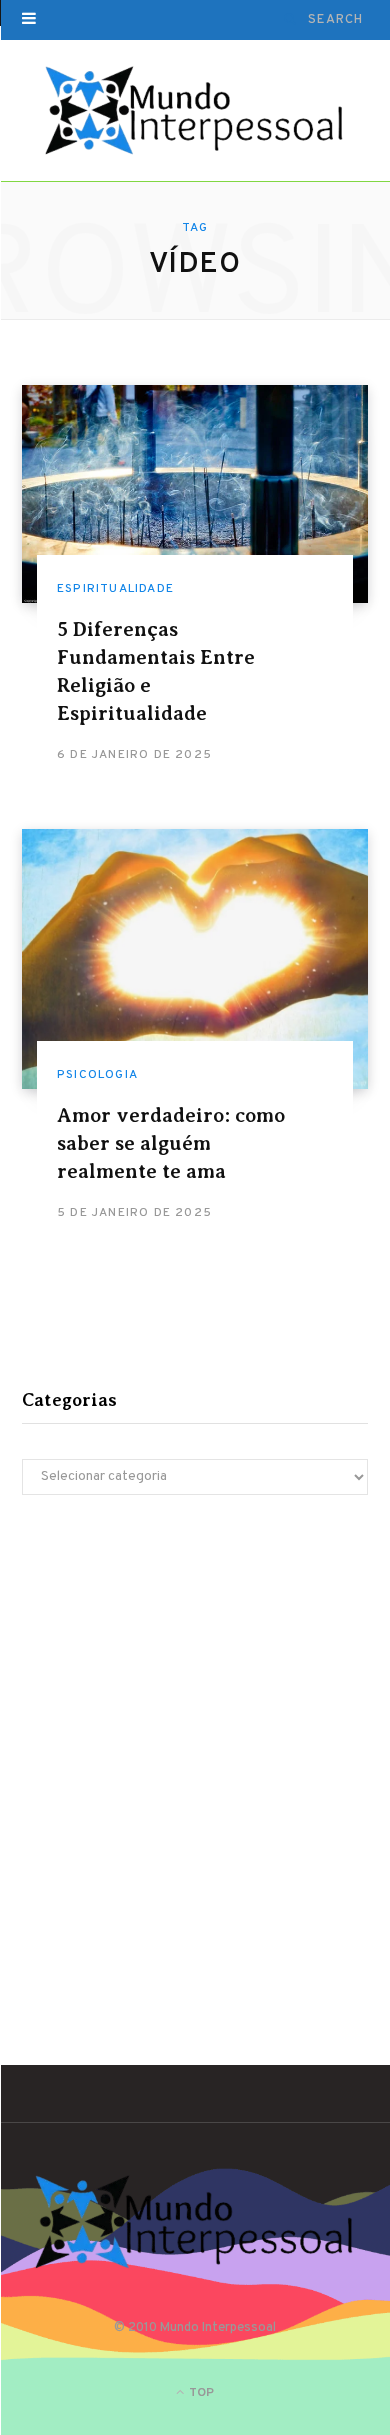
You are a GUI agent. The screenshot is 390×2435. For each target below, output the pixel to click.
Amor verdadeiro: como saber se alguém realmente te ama (171, 1143)
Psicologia (97, 1075)
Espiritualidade (115, 589)
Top (200, 2393)
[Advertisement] (195, 1740)
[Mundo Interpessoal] (195, 111)
